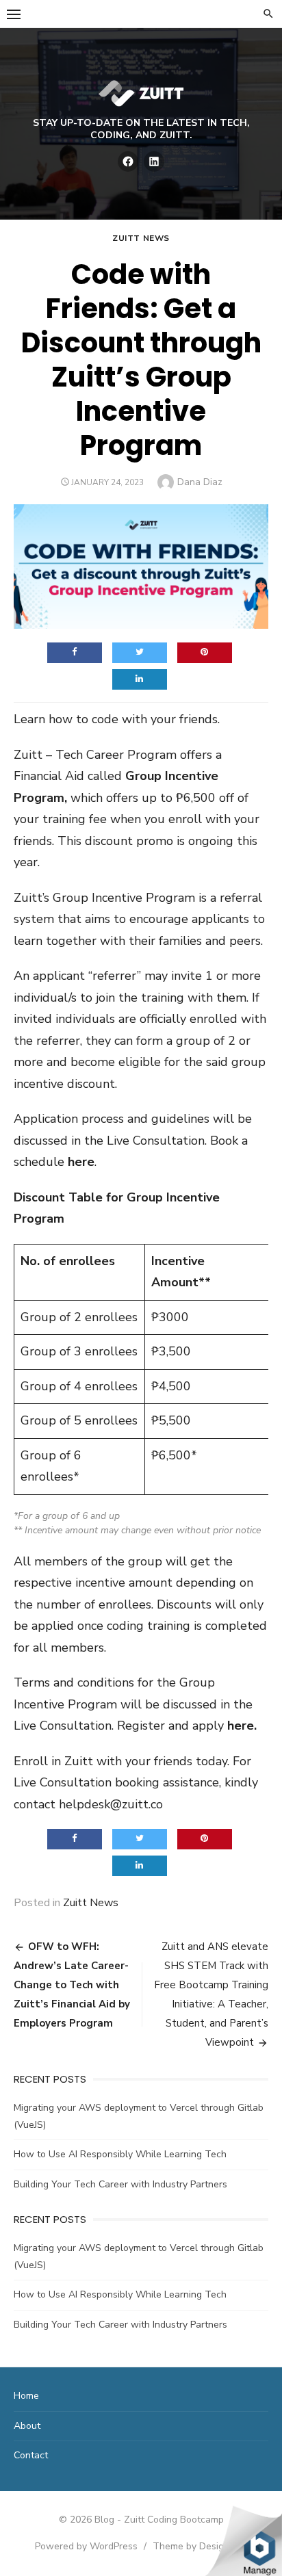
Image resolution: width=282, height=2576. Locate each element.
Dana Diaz (200, 482)
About (27, 2426)
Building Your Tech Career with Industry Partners (120, 2184)
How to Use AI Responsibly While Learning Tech (120, 2154)
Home (26, 2396)
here (81, 1162)
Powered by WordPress (86, 2546)
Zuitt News (141, 238)
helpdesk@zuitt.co (111, 1804)
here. (242, 1726)
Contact (31, 2455)
